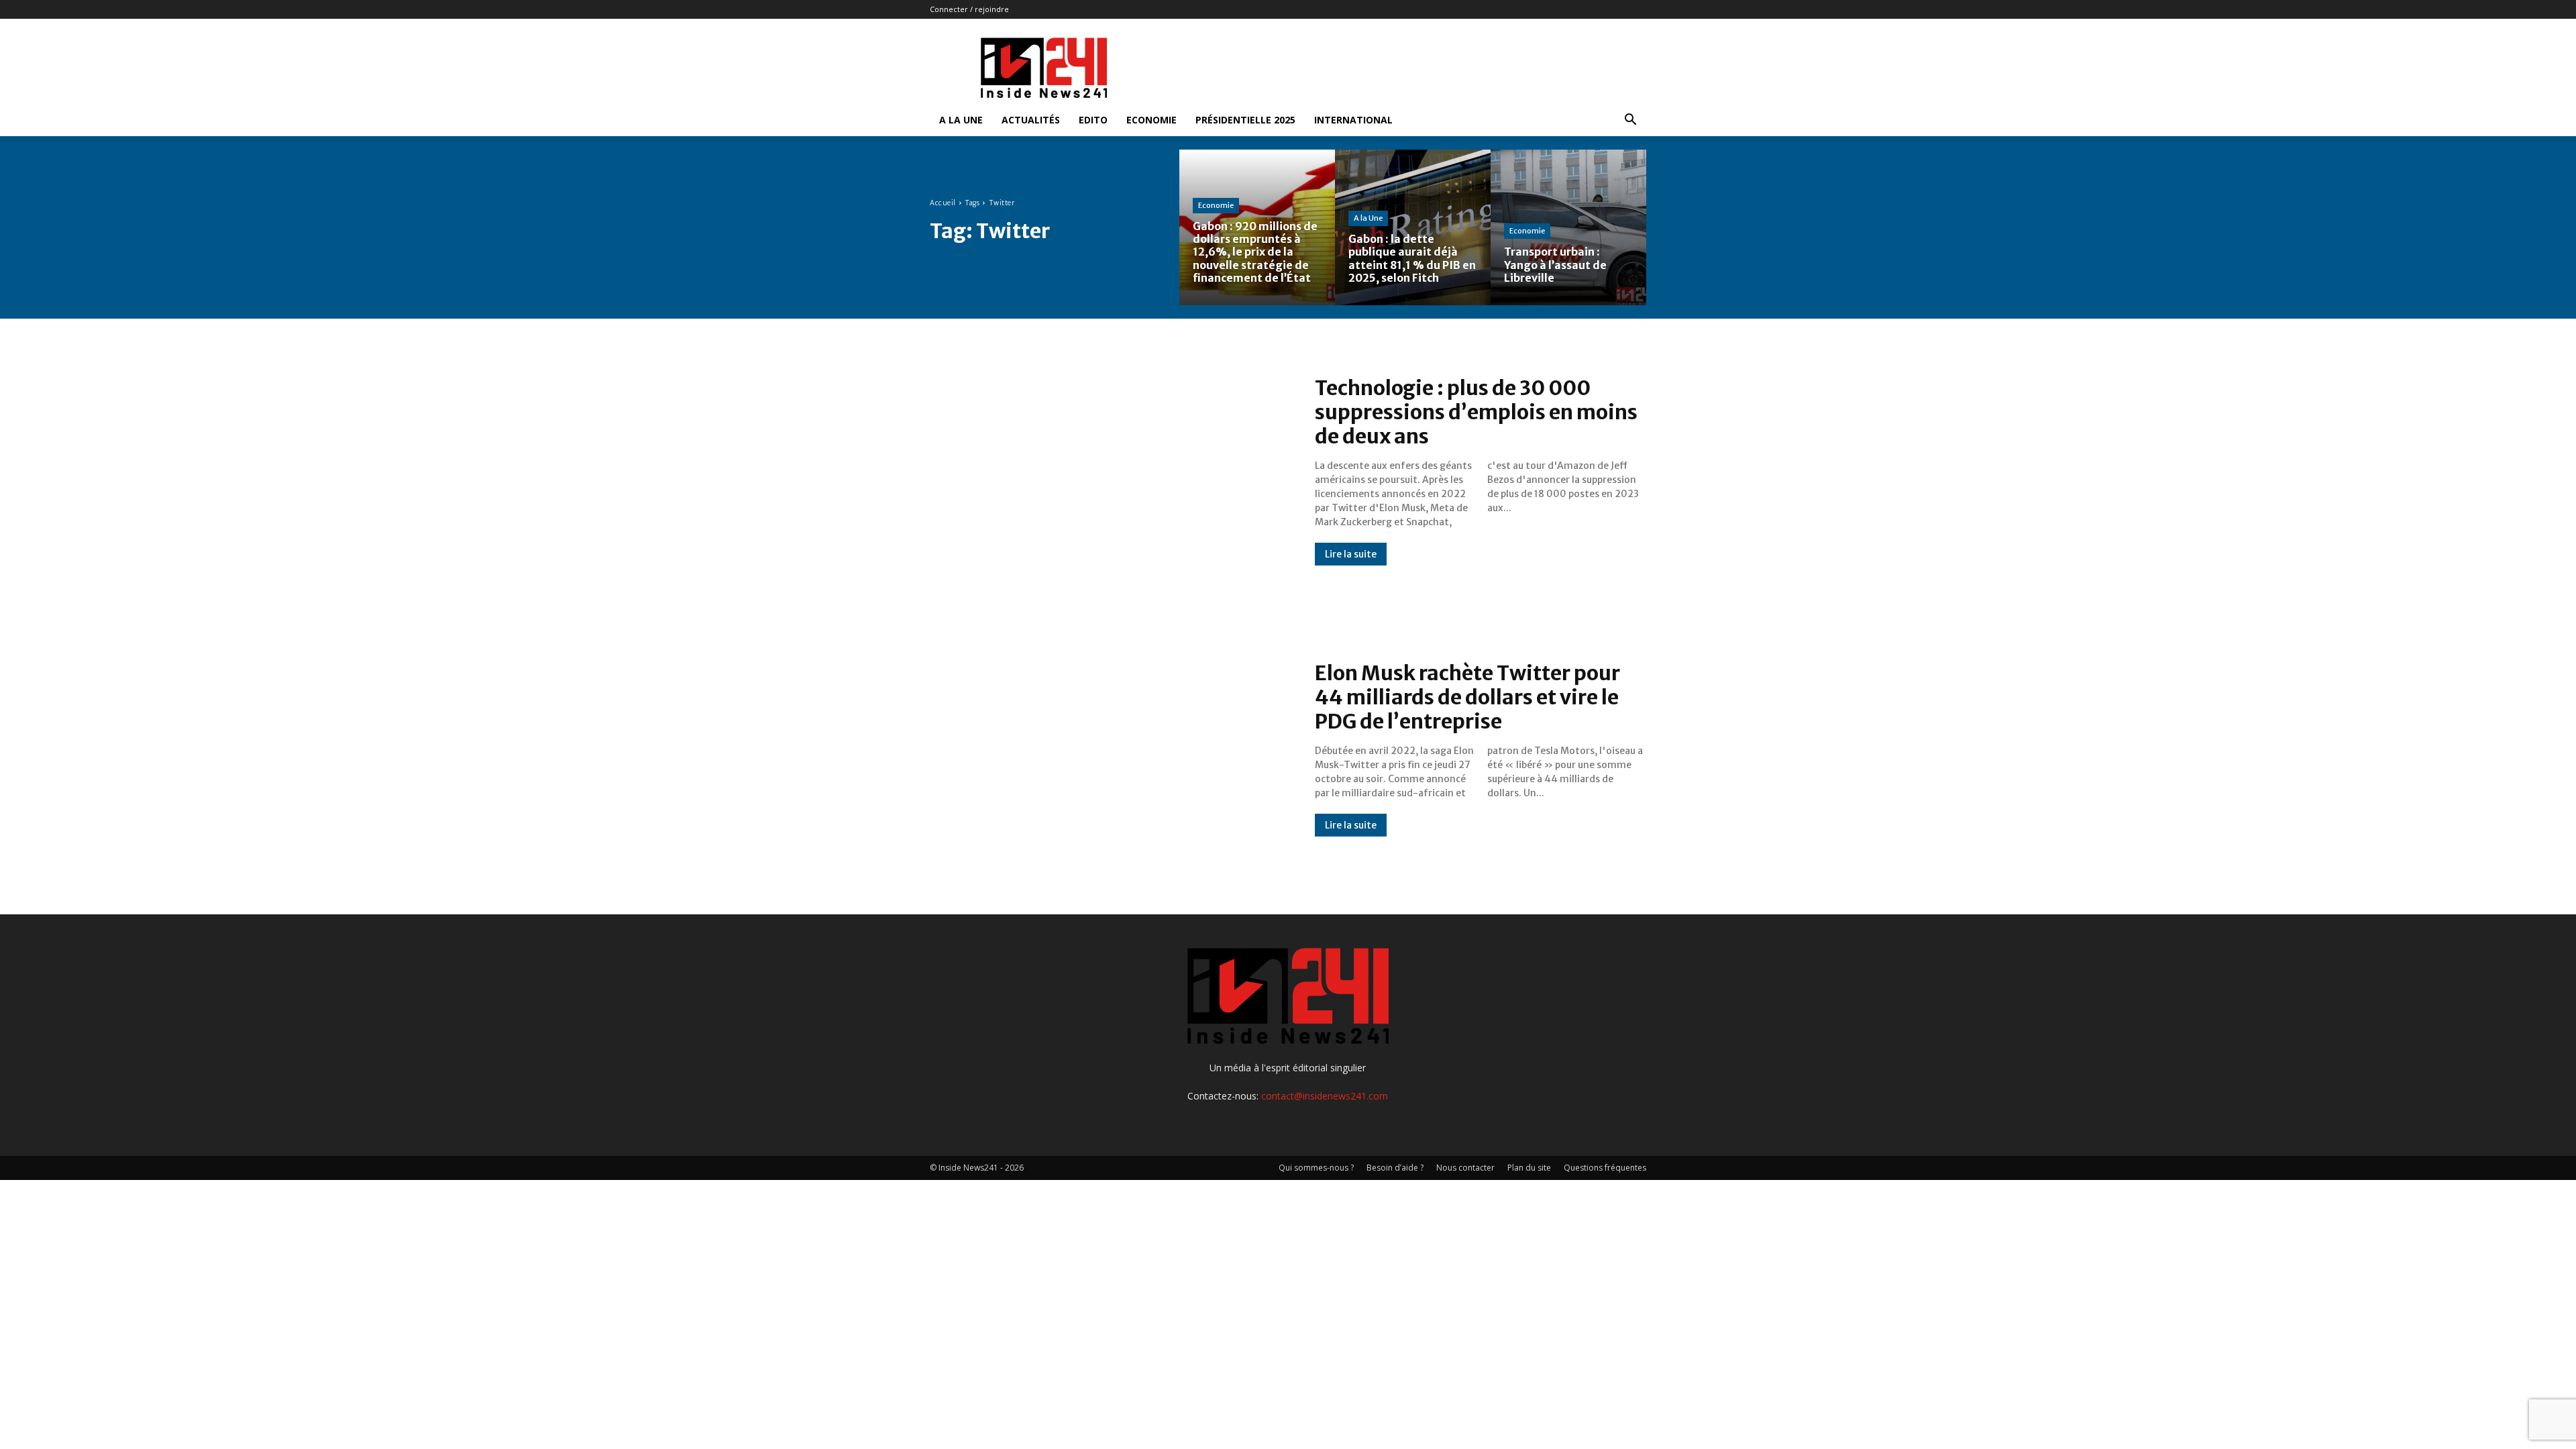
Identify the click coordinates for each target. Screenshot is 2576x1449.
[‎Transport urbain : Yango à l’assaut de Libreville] (1568, 227)
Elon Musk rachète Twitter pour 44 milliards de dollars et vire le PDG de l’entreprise (1467, 697)
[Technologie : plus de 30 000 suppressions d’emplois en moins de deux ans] (1109, 471)
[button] (1630, 121)
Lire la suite (1351, 554)
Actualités (1031, 120)
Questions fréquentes (1605, 1168)
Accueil (943, 203)
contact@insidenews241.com (1325, 1096)
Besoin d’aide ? (1395, 1168)
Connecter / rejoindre (969, 9)
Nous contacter (1465, 1168)
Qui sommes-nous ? (1316, 1168)
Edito (1093, 120)
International (1353, 120)
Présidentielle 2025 (1245, 120)
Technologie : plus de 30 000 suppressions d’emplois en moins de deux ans (1476, 412)
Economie (1151, 120)
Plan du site (1529, 1168)
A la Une (961, 120)
